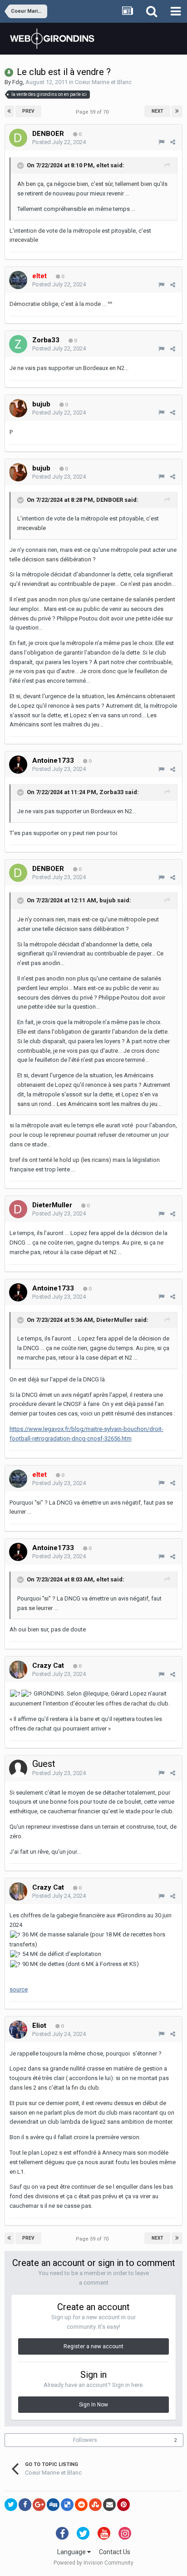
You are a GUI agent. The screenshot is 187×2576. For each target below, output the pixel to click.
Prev (28, 111)
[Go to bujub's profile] (18, 408)
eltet (103, 165)
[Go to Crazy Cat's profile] (18, 1670)
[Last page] (177, 111)
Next (157, 111)
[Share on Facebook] (25, 2505)
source (19, 1989)
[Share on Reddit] (81, 2505)
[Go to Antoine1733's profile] (18, 765)
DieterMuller (115, 1320)
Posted (59, 142)
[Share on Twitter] (11, 2505)
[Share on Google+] (39, 2505)
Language (72, 2552)
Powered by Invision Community (93, 2563)
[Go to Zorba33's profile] (18, 344)
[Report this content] (161, 142)
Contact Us (115, 2552)
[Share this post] (173, 142)
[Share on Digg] (53, 2505)
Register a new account (93, 2346)
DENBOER (110, 500)
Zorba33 (111, 793)
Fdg (17, 82)
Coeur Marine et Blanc (103, 82)
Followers (85, 2440)
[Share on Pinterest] (123, 2505)
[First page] (9, 111)
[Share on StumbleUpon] (95, 2505)
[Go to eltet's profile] (18, 280)
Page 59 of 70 (93, 112)
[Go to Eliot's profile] (18, 2030)
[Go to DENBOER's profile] (18, 138)
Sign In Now (93, 2405)
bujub (108, 901)
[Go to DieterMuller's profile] (18, 1209)
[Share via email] (109, 2505)
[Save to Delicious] (67, 2505)
